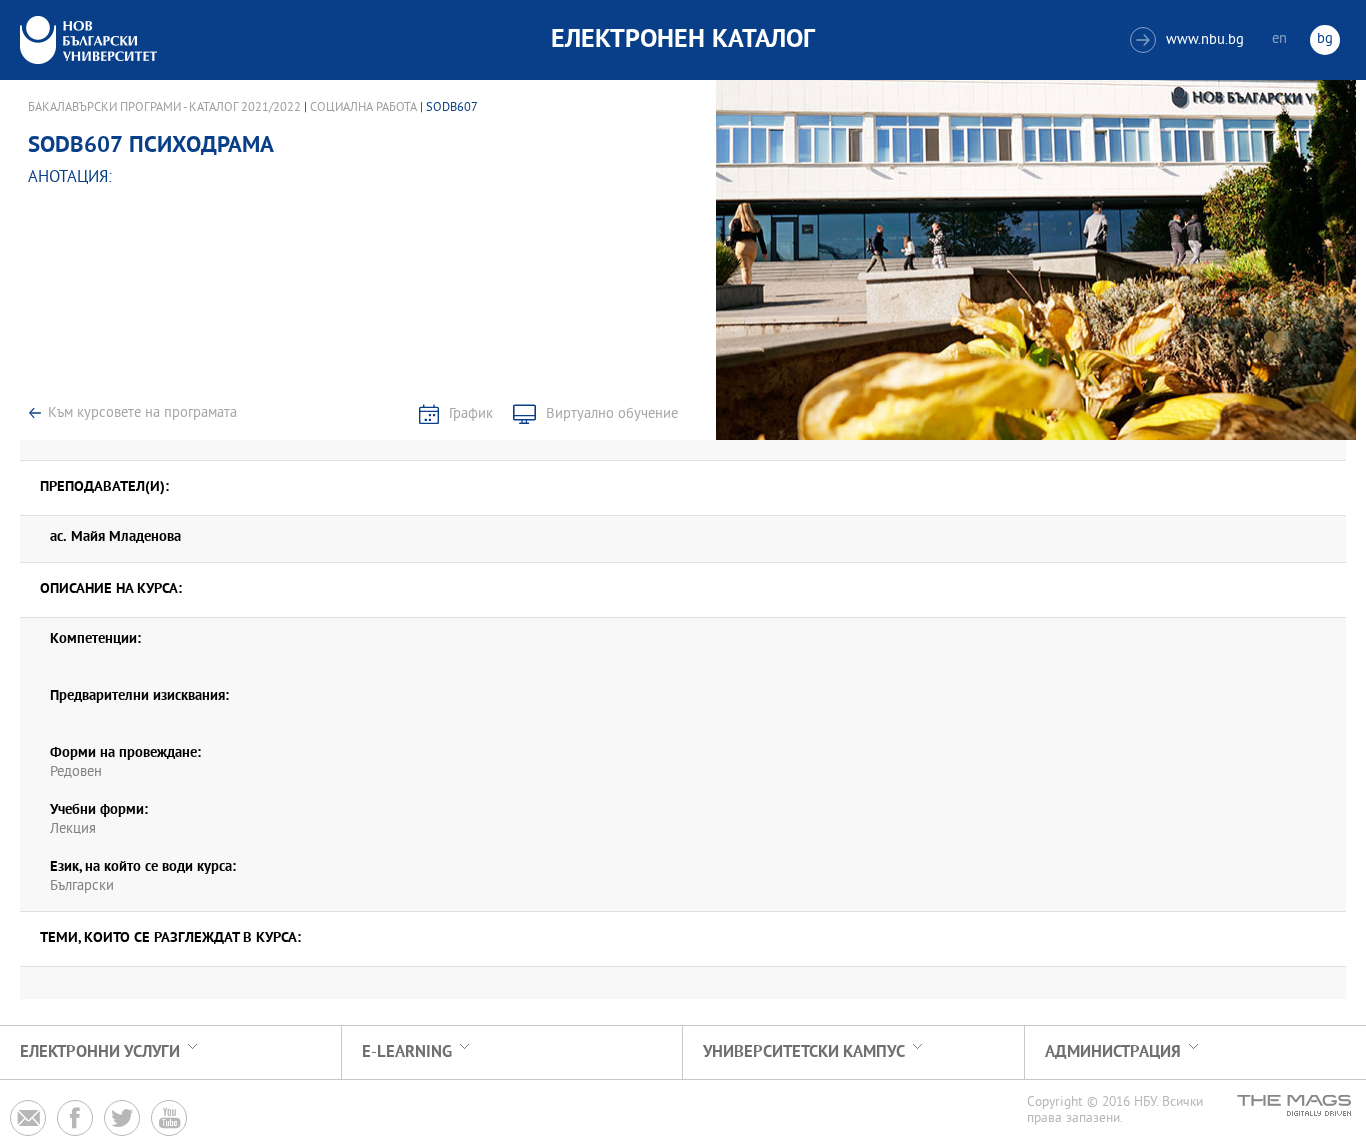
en (1279, 39)
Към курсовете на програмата (142, 413)
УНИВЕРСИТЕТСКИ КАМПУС (804, 1052)
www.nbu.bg (1189, 40)
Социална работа (363, 108)
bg (1325, 39)
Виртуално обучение (612, 414)
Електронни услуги (100, 1052)
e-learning (407, 1052)
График (471, 414)
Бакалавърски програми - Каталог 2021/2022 (164, 108)
